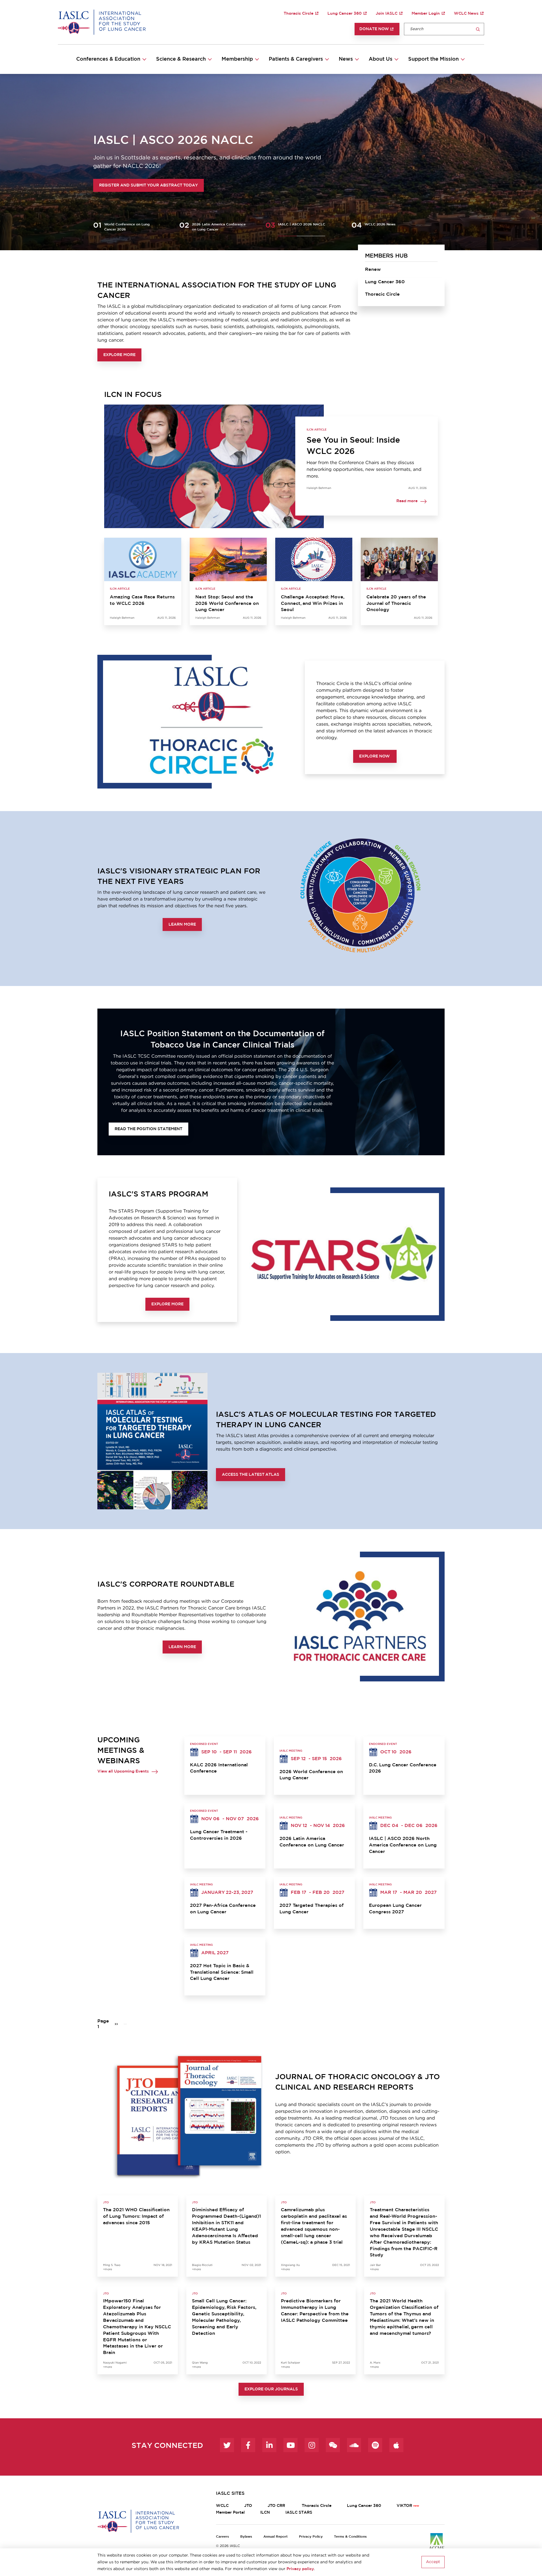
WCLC (222, 2506)
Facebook (248, 2445)
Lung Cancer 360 (345, 14)
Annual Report (276, 2537)
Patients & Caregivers (296, 59)
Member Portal (230, 2513)
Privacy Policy (311, 2537)
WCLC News (466, 14)
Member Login (426, 14)
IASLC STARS (299, 2513)
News (346, 59)
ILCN (265, 2513)
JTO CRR (277, 2506)
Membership (237, 59)
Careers (222, 2537)
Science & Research (181, 59)
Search (478, 29)
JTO (248, 2506)
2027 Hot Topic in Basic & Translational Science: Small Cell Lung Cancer (222, 1972)
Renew (373, 269)
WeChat (333, 2445)
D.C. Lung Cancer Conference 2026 (403, 1768)
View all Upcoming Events (123, 1771)
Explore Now (375, 756)
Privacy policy (300, 2569)
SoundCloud (354, 2445)
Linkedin (269, 2445)
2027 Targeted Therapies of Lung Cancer (312, 1909)
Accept (433, 2562)
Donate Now (374, 29)
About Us (381, 59)
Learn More (182, 924)
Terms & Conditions (350, 2537)
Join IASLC (387, 14)
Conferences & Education (108, 59)
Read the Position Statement (148, 1129)
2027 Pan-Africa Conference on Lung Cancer (223, 1909)
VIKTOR (404, 2506)
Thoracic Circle (299, 14)
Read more (407, 501)
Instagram (312, 2445)
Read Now (111, 185)
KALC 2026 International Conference (219, 1768)
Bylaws (246, 2537)
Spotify (375, 2445)
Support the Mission (433, 59)
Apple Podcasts (396, 2445)
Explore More (119, 355)
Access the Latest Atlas (251, 1475)
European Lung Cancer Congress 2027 (395, 1909)
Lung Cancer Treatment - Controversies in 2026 (219, 1835)
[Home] (102, 22)
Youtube (290, 2445)
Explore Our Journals (271, 2389)
